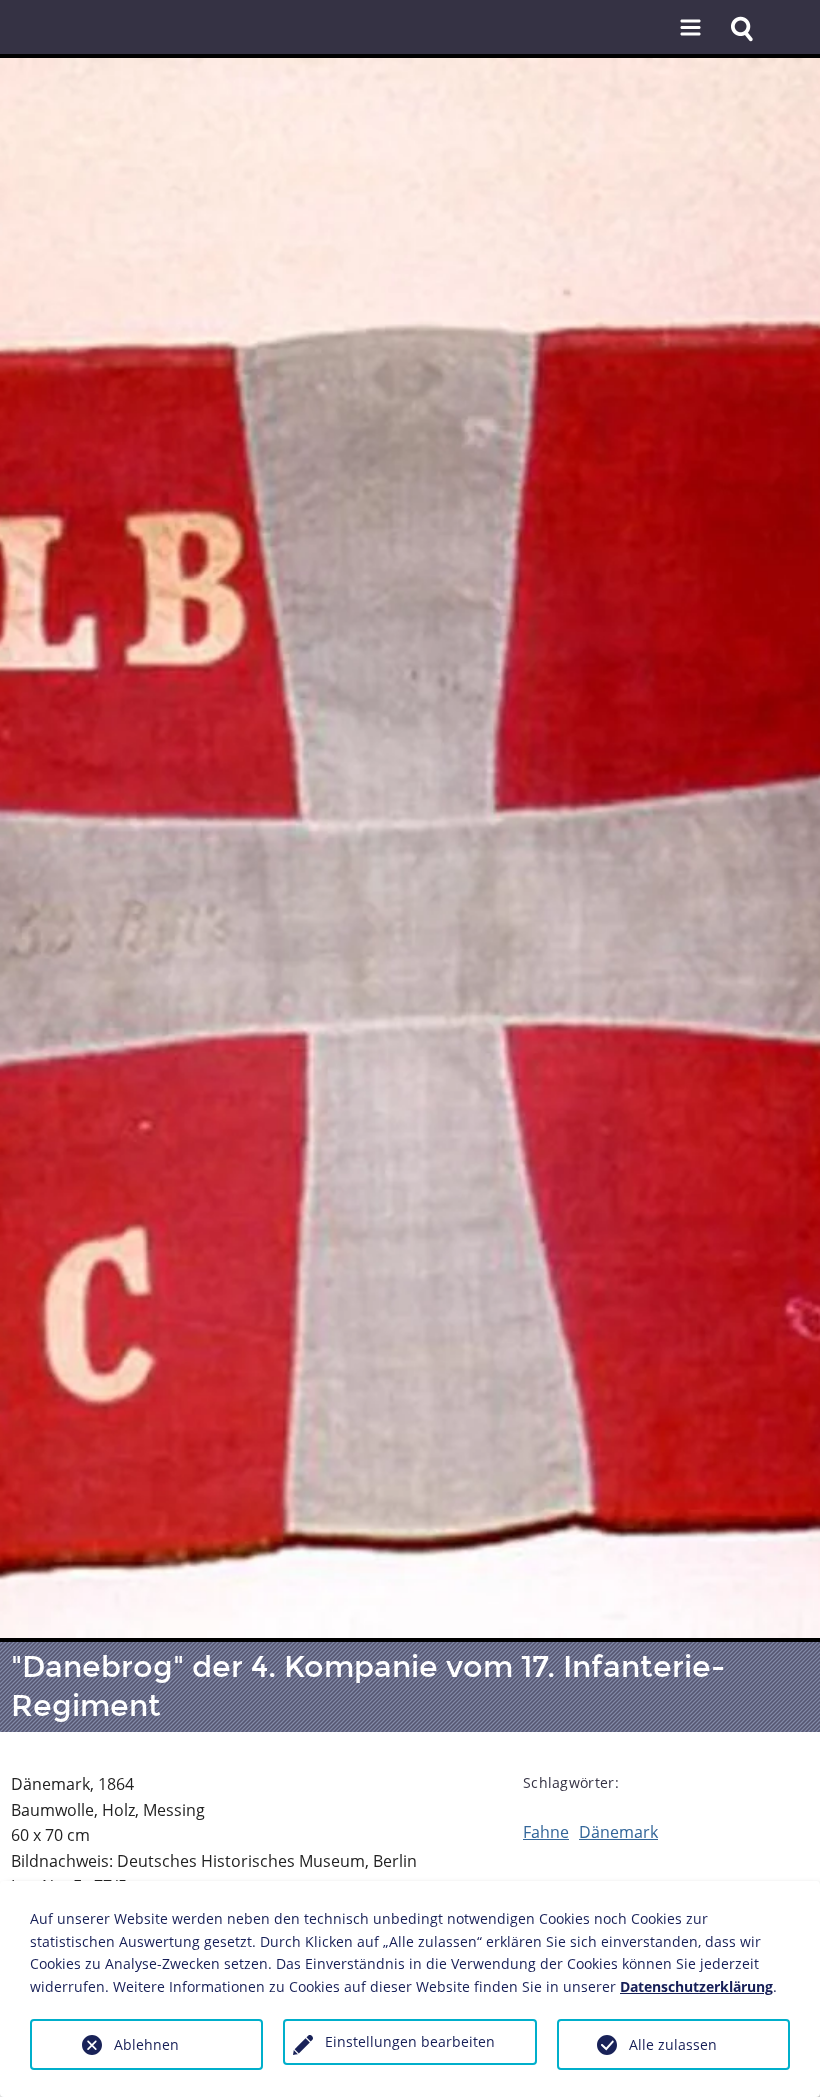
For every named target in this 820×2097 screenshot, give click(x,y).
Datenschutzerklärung (696, 1986)
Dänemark (618, 1832)
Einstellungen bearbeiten (410, 2041)
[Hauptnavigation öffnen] (691, 28)
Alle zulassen (673, 2044)
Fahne (546, 1832)
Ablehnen (146, 2044)
